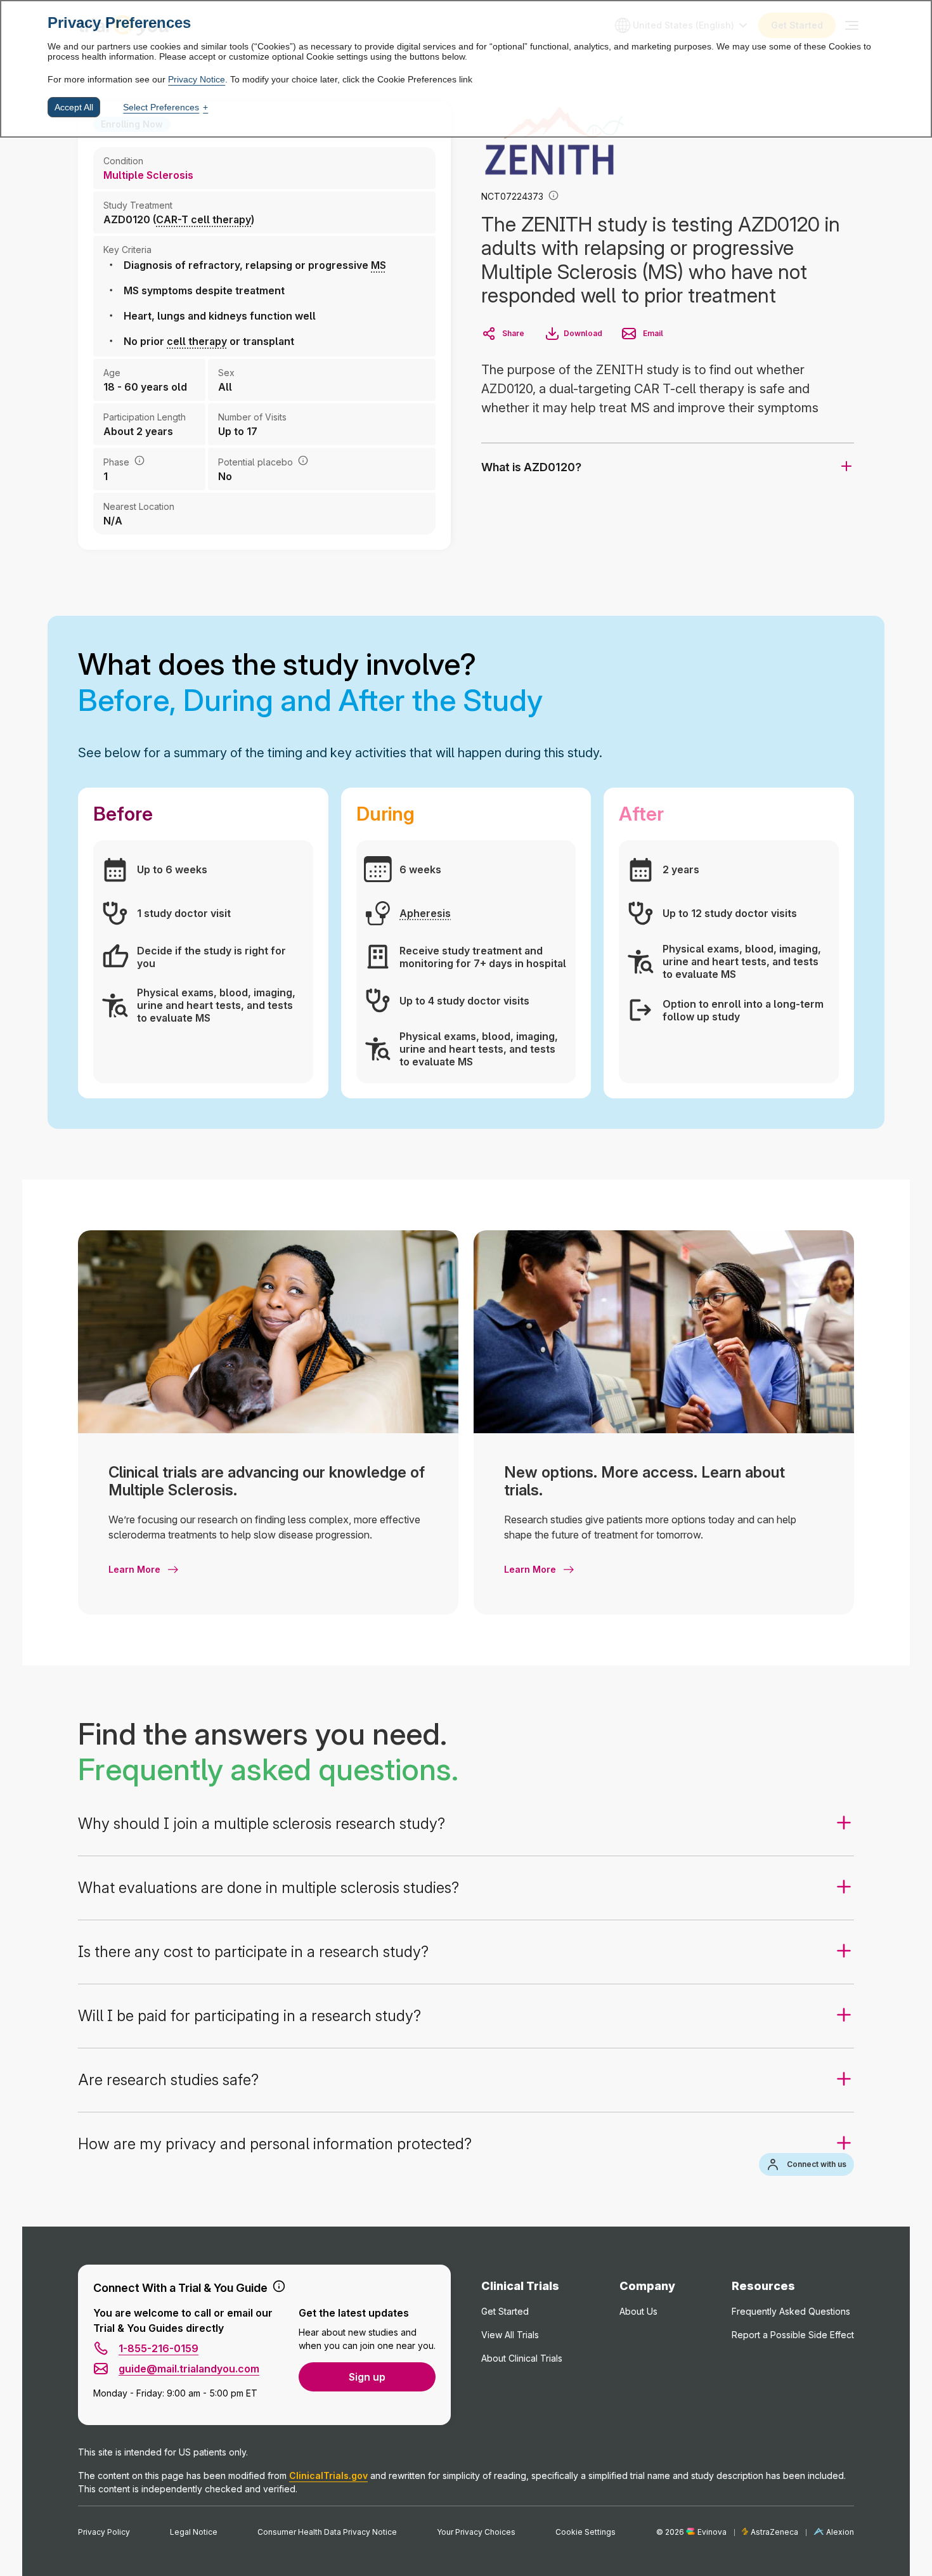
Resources (763, 2286)
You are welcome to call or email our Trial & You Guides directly (183, 2320)
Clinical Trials (520, 2286)
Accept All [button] (74, 107)
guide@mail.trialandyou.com (189, 2369)
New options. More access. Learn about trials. (644, 1481)
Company (647, 2286)
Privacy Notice (197, 79)
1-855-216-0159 (159, 2348)
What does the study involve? (310, 682)
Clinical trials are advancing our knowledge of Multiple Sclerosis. (267, 1481)
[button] (553, 197)
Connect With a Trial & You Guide (180, 2288)
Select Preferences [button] (161, 107)
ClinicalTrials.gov (328, 2475)
